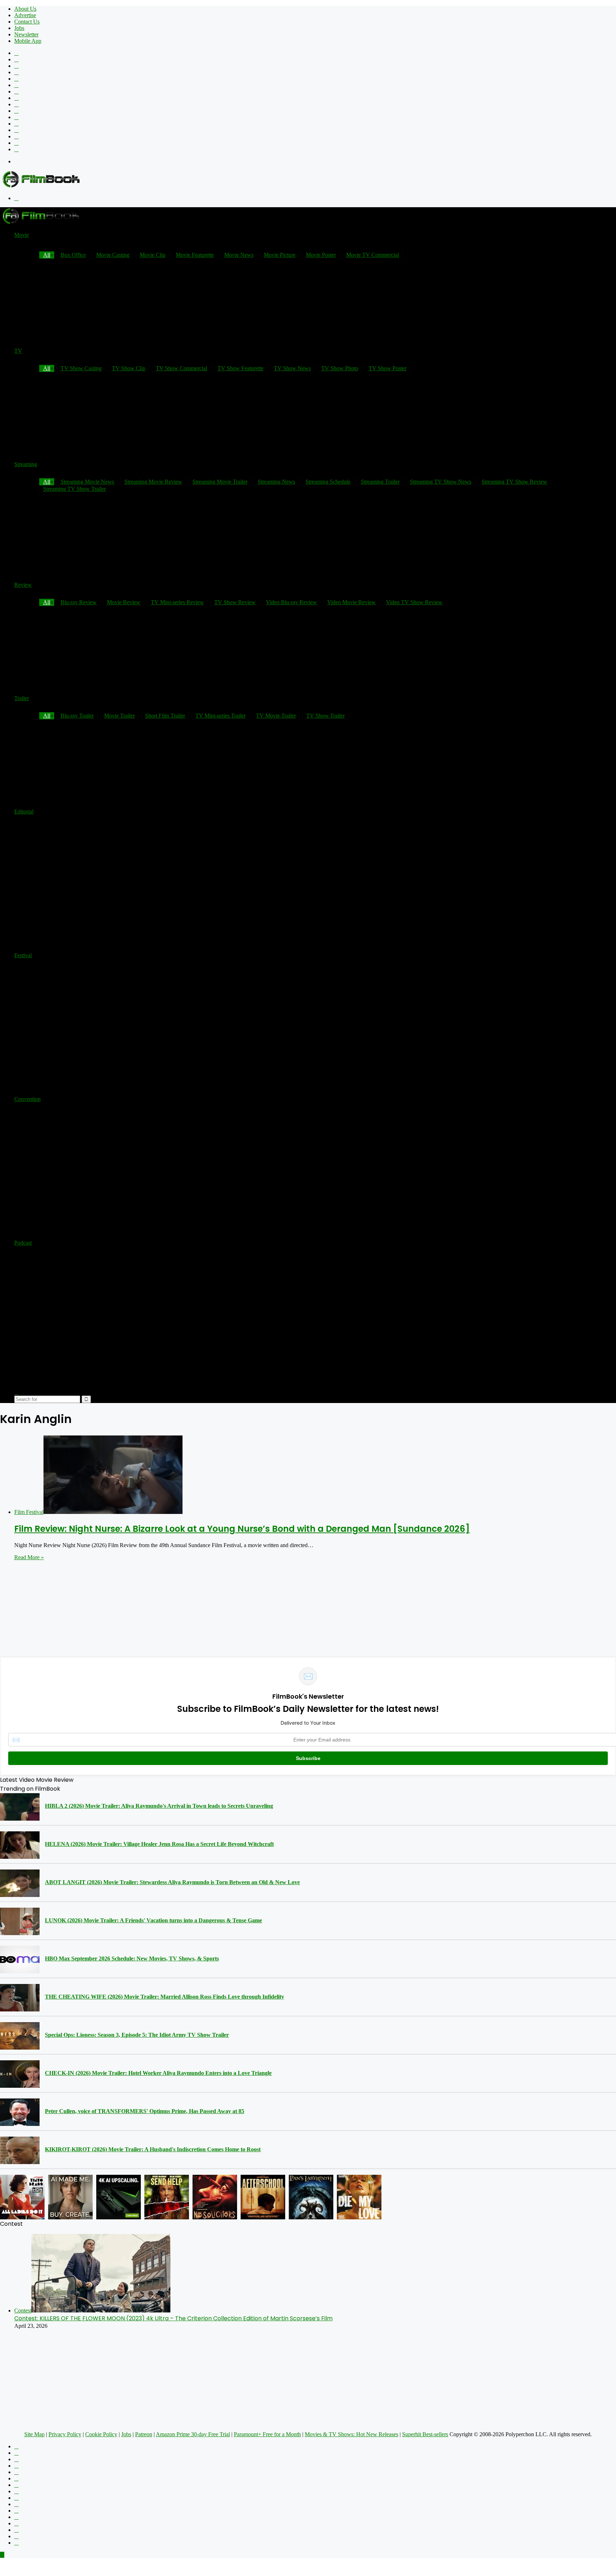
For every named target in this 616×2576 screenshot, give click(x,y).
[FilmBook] (41, 186)
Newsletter (26, 34)
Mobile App (28, 41)
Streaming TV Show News (441, 482)
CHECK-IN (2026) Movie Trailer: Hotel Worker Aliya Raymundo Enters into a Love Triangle (158, 2073)
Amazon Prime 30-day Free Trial (193, 2434)
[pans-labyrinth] (311, 2197)
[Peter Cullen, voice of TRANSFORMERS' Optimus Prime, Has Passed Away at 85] (20, 2112)
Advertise (25, 15)
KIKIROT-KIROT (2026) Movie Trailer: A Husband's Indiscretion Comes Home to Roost (153, 2149)
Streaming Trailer (380, 482)
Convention (27, 1099)
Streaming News (276, 482)
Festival (23, 955)
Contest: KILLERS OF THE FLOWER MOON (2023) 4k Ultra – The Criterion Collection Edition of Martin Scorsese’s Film (173, 2318)
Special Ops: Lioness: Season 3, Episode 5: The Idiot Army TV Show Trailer (137, 2035)
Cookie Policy (101, 2434)
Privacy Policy (65, 2434)
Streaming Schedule (328, 482)
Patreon (144, 2434)
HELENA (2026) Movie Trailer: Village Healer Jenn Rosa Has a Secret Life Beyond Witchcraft (159, 1844)
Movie (22, 235)
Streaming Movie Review (153, 482)
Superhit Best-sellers (425, 2434)
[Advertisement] (486, 223)
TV (18, 351)
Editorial (24, 812)
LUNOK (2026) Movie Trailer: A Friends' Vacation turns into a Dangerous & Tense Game (153, 1920)
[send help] (167, 2197)
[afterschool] (263, 2197)
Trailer (22, 698)
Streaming (26, 464)
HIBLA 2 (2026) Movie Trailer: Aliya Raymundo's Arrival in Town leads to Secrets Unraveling (159, 1806)
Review (23, 585)
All (47, 482)
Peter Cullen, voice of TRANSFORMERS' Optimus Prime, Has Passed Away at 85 (145, 2111)
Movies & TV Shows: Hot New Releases (351, 2434)
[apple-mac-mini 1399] (70, 2197)
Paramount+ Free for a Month (267, 2434)
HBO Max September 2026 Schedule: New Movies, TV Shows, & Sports (132, 1958)
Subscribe (308, 1758)
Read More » (29, 1557)
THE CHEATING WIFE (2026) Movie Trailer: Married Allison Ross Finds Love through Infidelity (165, 1997)
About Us (25, 9)
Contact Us (27, 22)
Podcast (23, 1243)
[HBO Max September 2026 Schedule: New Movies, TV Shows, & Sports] (20, 1960)
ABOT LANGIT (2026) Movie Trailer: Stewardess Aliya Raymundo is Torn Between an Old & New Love (172, 1882)
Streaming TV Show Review (514, 482)
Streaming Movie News (87, 482)
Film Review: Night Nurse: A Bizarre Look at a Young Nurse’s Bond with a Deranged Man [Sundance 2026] (242, 1529)
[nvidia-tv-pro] (119, 2197)
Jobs (19, 28)
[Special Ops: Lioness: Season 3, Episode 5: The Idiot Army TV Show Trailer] (20, 2036)
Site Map (34, 2434)
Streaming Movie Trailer (220, 482)
